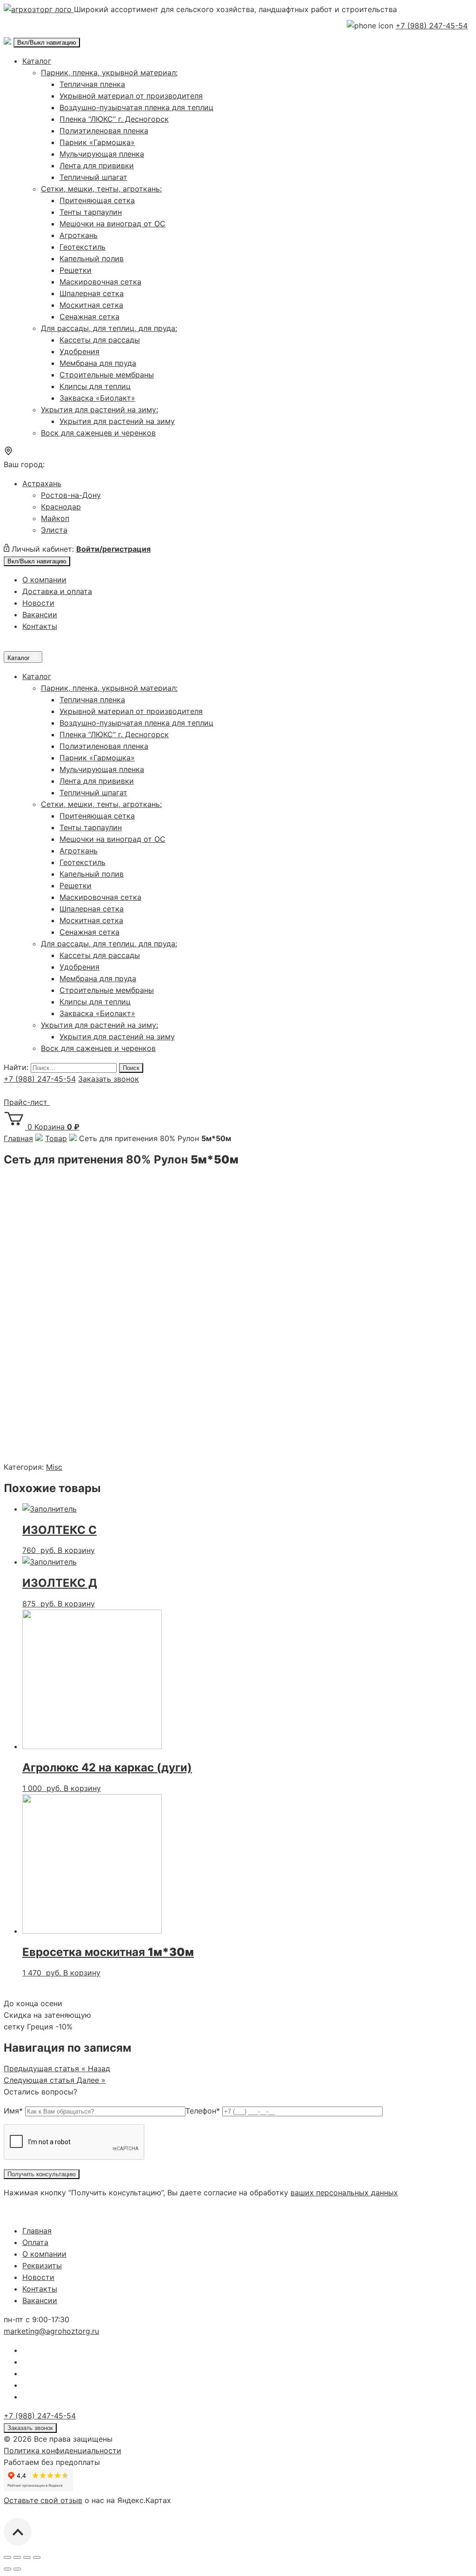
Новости (38, 603)
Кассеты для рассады (100, 340)
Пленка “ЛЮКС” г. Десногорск (114, 119)
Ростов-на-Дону (71, 495)
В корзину (76, 1550)
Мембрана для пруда (98, 363)
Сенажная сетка (89, 317)
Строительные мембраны (107, 375)
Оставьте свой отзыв (43, 2500)
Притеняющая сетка (97, 200)
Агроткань (79, 235)
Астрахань (42, 483)
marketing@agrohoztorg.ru (51, 2331)
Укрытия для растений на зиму (117, 421)
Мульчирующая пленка (102, 154)
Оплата (35, 2242)
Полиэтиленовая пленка (104, 131)
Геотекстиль (83, 247)
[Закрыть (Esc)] (7, 2557)
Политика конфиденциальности (63, 2451)
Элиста (54, 530)
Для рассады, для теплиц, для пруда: (109, 328)
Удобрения (79, 351)
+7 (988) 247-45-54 (432, 26)
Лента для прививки (97, 165)
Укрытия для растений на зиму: (99, 410)
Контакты (40, 626)
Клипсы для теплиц (95, 386)
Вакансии (40, 614)
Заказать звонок (109, 1079)
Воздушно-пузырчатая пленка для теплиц (136, 107)
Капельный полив (92, 258)
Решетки (76, 270)
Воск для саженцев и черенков (98, 433)
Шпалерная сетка (92, 293)
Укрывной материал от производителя (131, 96)
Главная (37, 2231)
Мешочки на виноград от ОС (112, 224)
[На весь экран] (27, 2557)
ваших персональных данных (344, 2193)
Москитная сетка (91, 305)
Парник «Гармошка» (97, 142)
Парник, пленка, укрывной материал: (109, 73)
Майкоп (55, 518)
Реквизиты (42, 2266)
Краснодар (61, 507)
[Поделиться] (17, 2557)
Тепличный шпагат (93, 177)
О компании (44, 580)
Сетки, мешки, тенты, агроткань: (101, 189)
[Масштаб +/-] (37, 2557)
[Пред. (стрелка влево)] (7, 2569)
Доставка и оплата (57, 591)
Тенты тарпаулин (91, 212)
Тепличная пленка (92, 84)
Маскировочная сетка (100, 282)
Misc (54, 1467)
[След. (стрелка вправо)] (17, 2569)
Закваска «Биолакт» (97, 398)
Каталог (37, 61)
